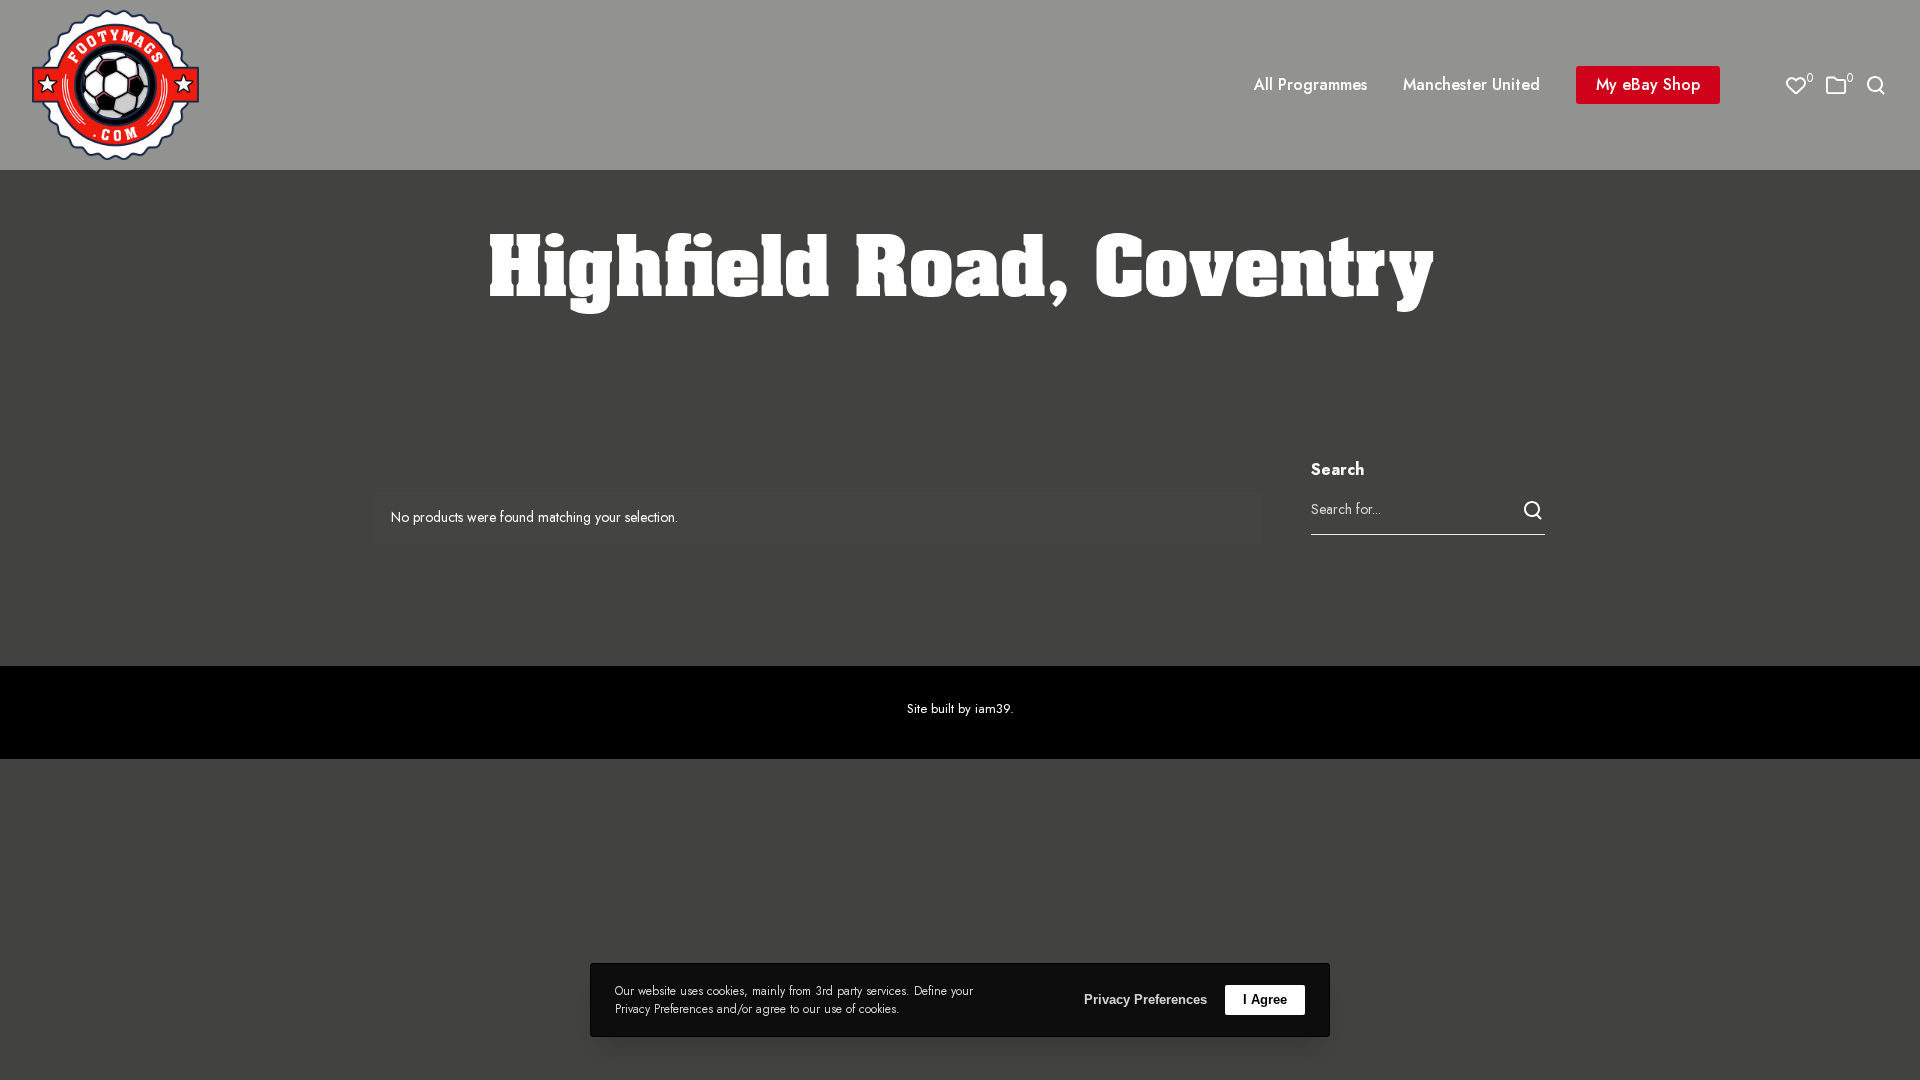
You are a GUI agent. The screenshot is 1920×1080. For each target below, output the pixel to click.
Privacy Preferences (1145, 999)
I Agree (1265, 999)
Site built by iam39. (960, 708)
